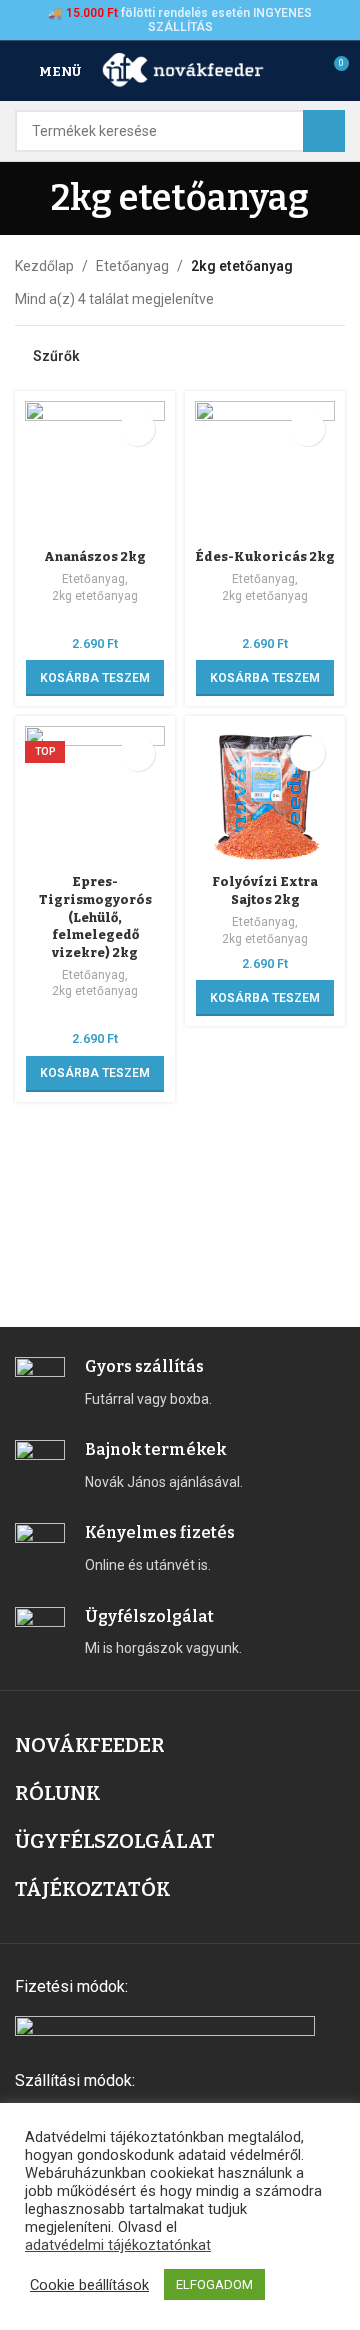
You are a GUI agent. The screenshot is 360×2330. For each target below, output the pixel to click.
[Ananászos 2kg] (95, 471)
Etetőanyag (132, 266)
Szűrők (56, 356)
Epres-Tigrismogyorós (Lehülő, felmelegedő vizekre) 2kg (95, 917)
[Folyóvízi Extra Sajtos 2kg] (265, 796)
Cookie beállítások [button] (89, 2285)
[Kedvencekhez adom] (137, 428)
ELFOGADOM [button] (214, 2284)
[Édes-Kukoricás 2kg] (265, 471)
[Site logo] (184, 70)
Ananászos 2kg (95, 556)
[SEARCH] (324, 131)
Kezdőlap (44, 266)
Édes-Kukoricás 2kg (265, 556)
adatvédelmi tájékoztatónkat (118, 2245)
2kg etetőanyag (95, 596)
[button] (95, 678)
